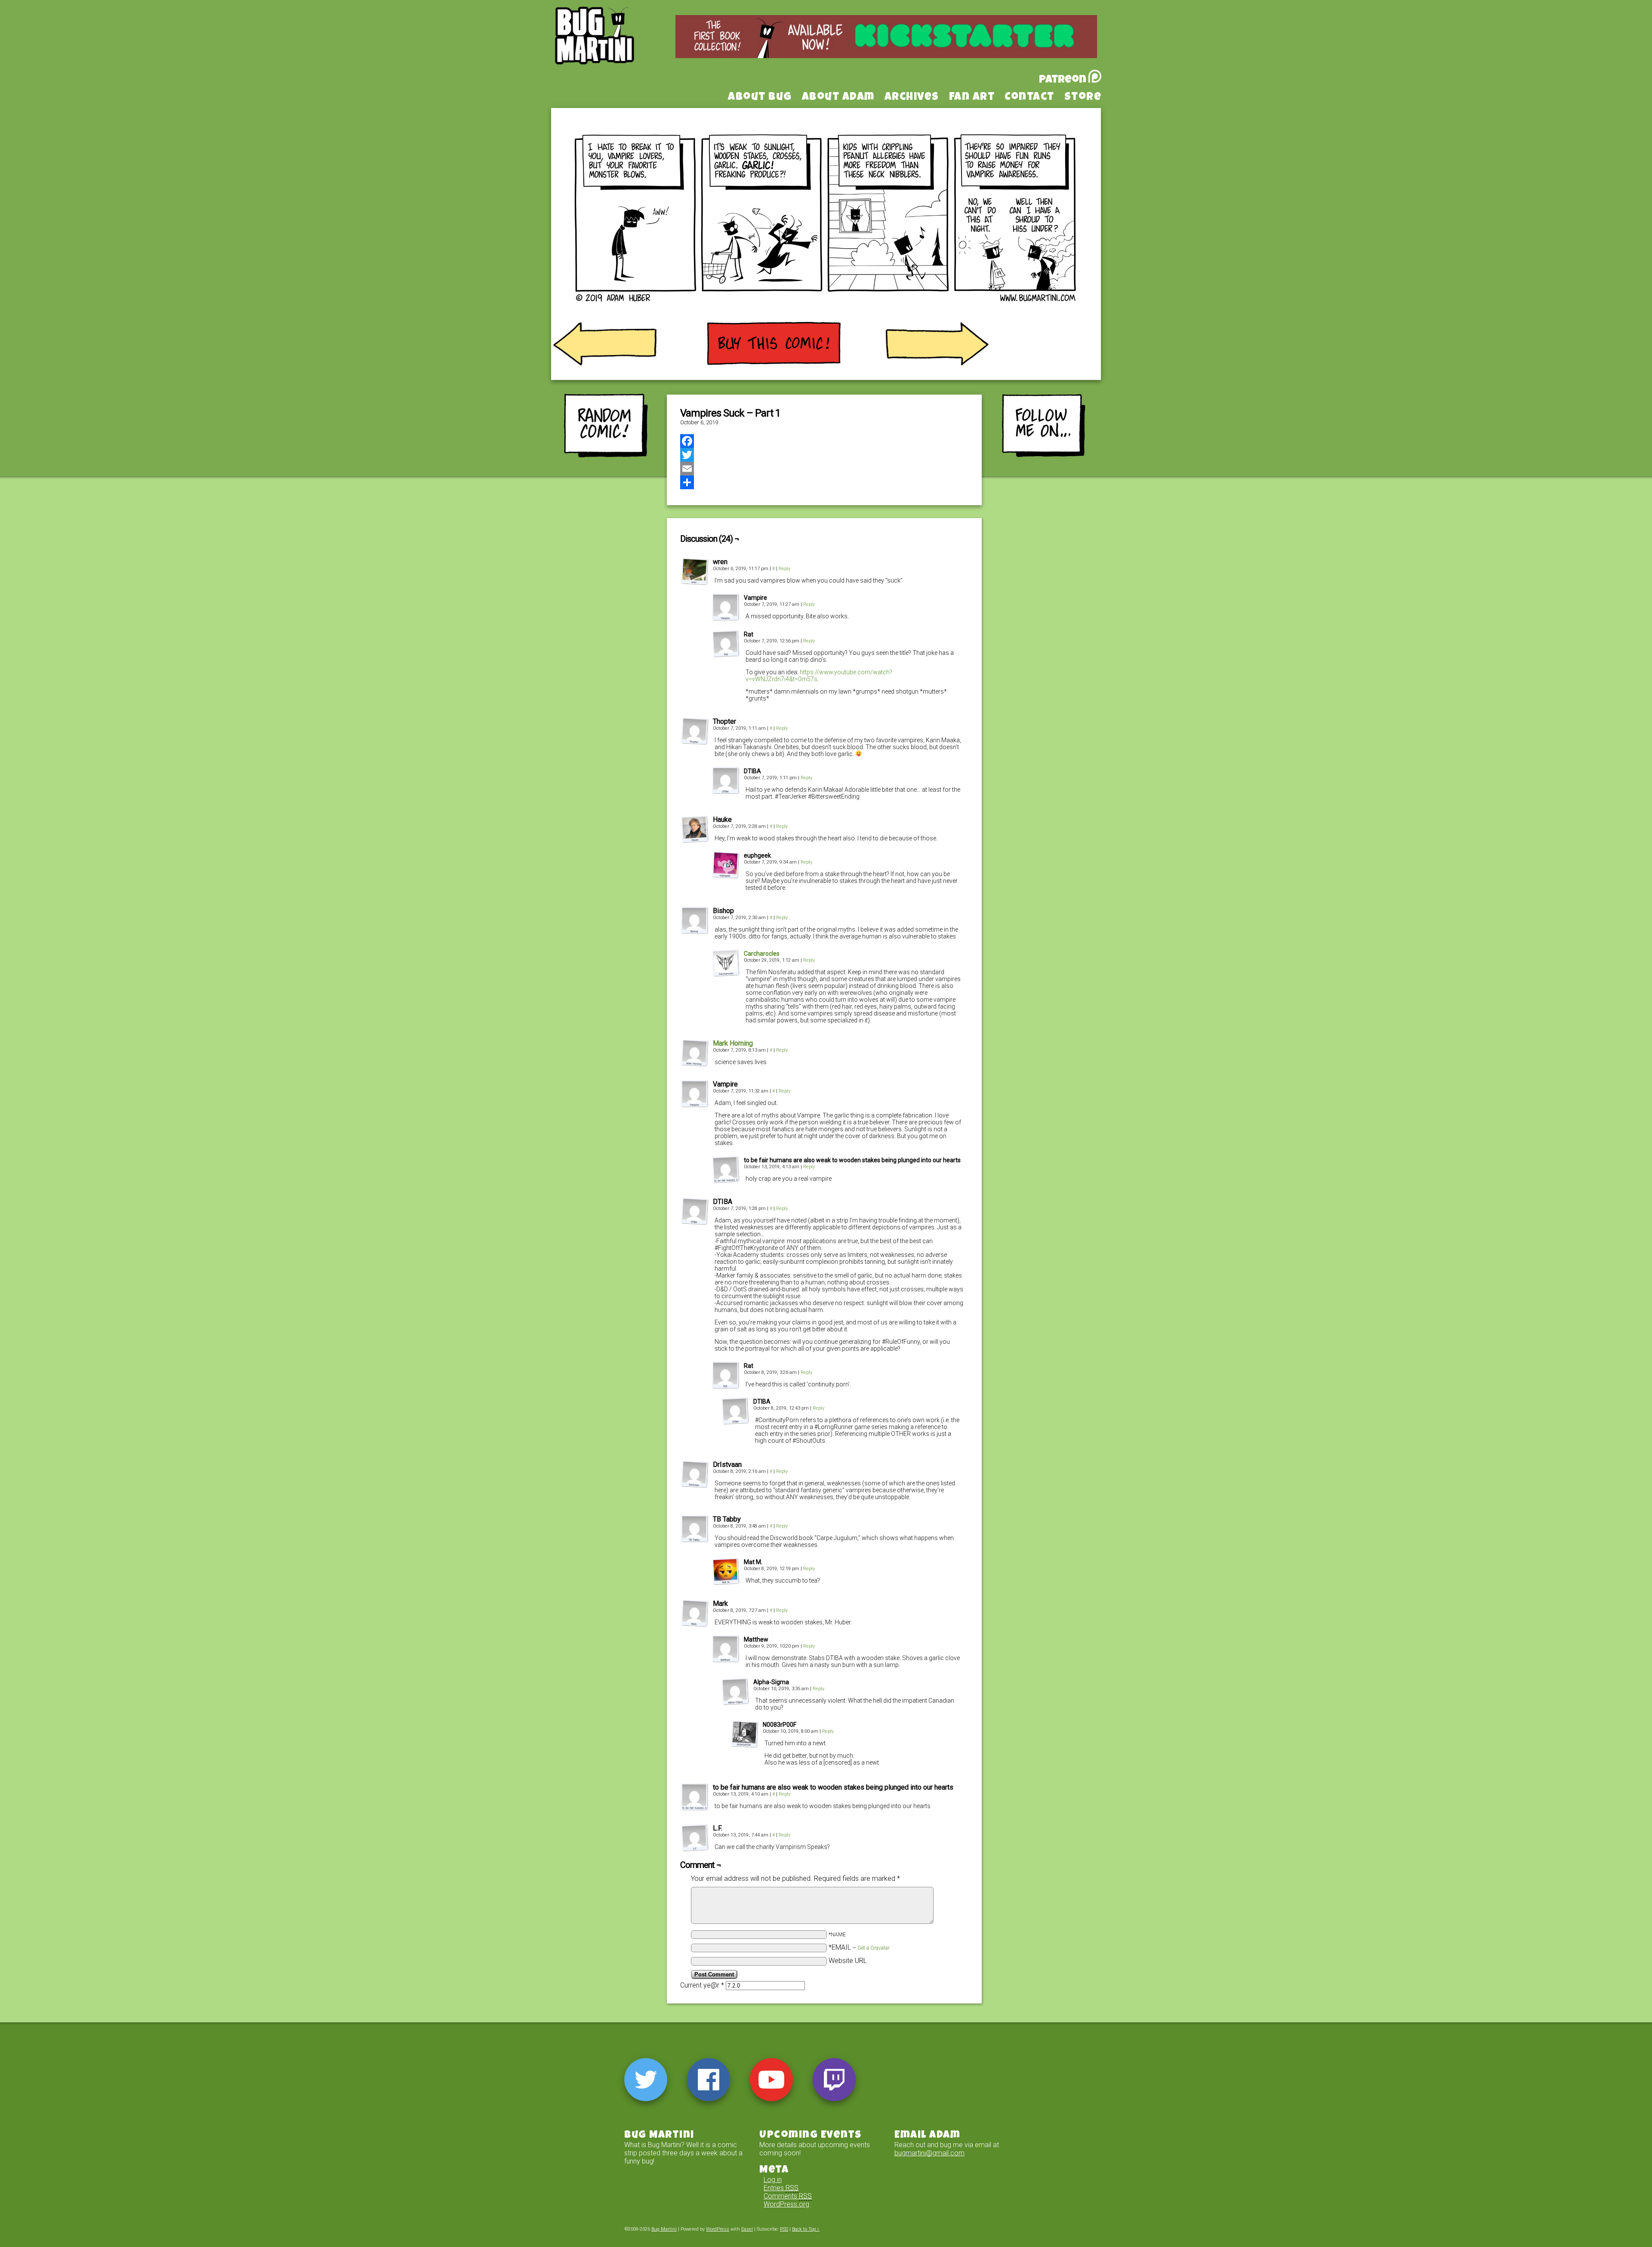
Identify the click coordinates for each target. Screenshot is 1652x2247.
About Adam (838, 98)
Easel (747, 2229)
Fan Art (972, 98)
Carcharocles (762, 954)
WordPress (718, 2229)
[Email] (824, 469)
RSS (784, 2229)
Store (1083, 98)
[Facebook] (824, 441)
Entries (781, 2188)
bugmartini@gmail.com (929, 2153)
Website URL (848, 1961)
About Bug (760, 98)
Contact (1029, 98)
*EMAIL (859, 1947)
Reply (784, 569)
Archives (912, 98)
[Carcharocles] (726, 974)
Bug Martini (616, 49)
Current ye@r (702, 1985)
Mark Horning (733, 1043)
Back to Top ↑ (806, 2229)
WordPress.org (786, 2204)
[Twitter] (824, 455)
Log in (773, 2180)
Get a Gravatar (874, 1948)
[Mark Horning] (695, 1064)
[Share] (824, 482)
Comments (788, 2196)
